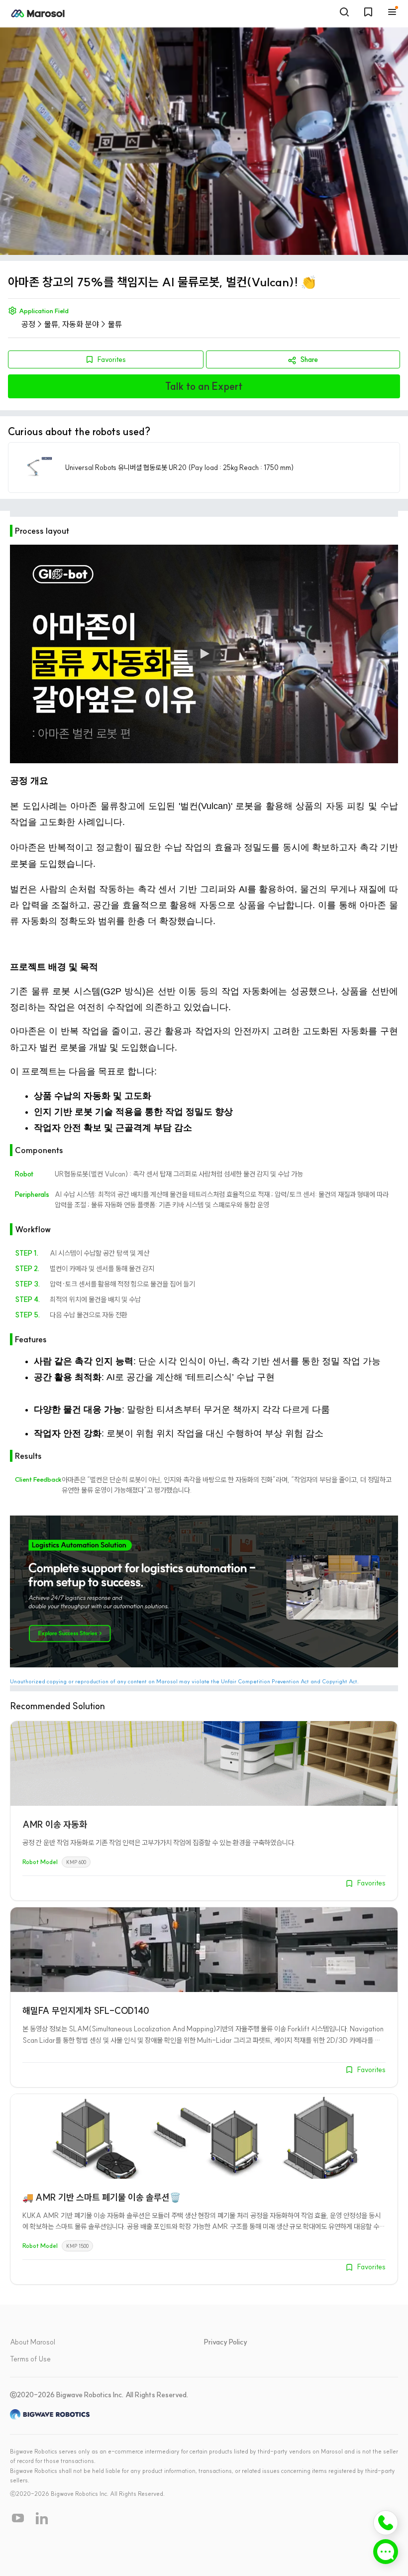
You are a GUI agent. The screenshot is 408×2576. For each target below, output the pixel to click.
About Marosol (33, 2342)
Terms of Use (30, 2359)
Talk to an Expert (204, 386)
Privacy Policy (226, 2342)
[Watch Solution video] (204, 654)
